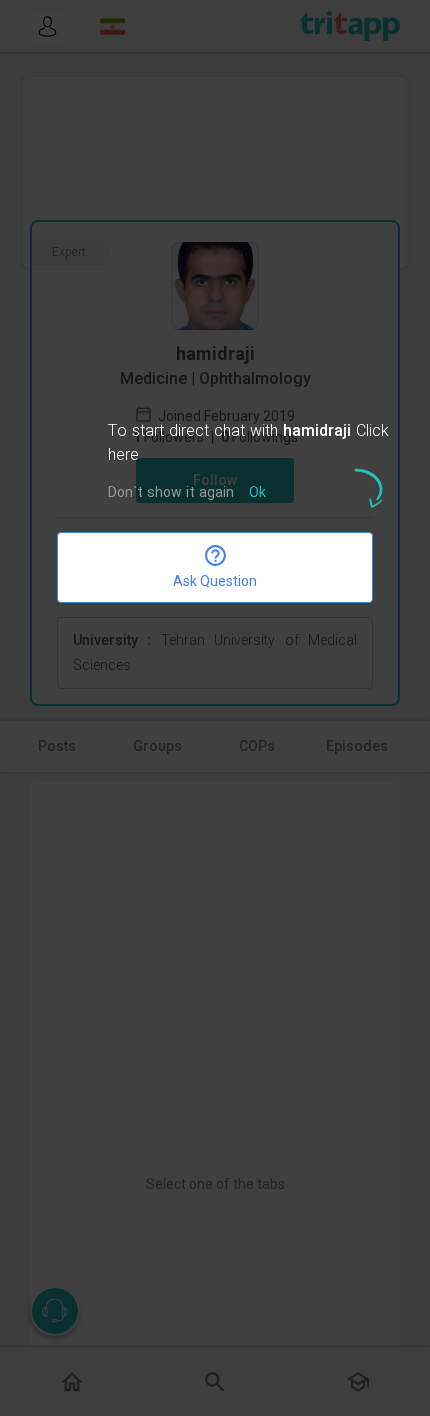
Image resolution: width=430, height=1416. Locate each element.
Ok (257, 493)
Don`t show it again (171, 493)
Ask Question (215, 581)
